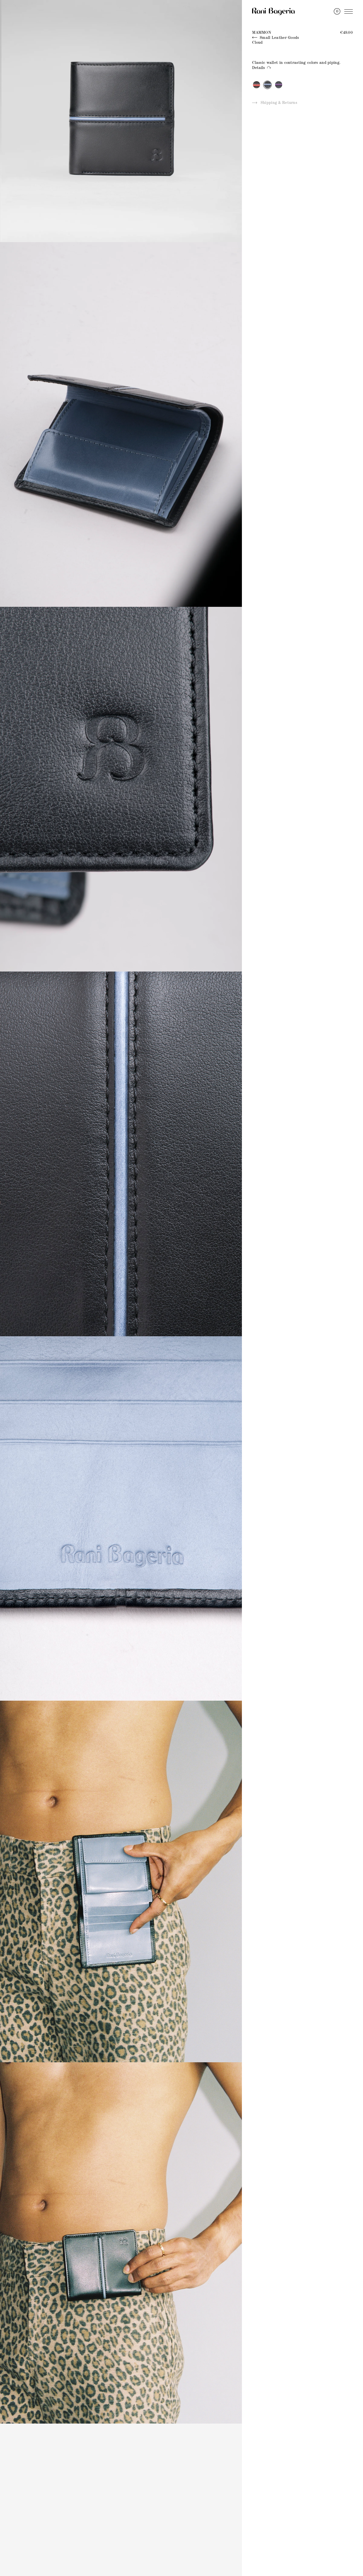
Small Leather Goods (279, 37)
